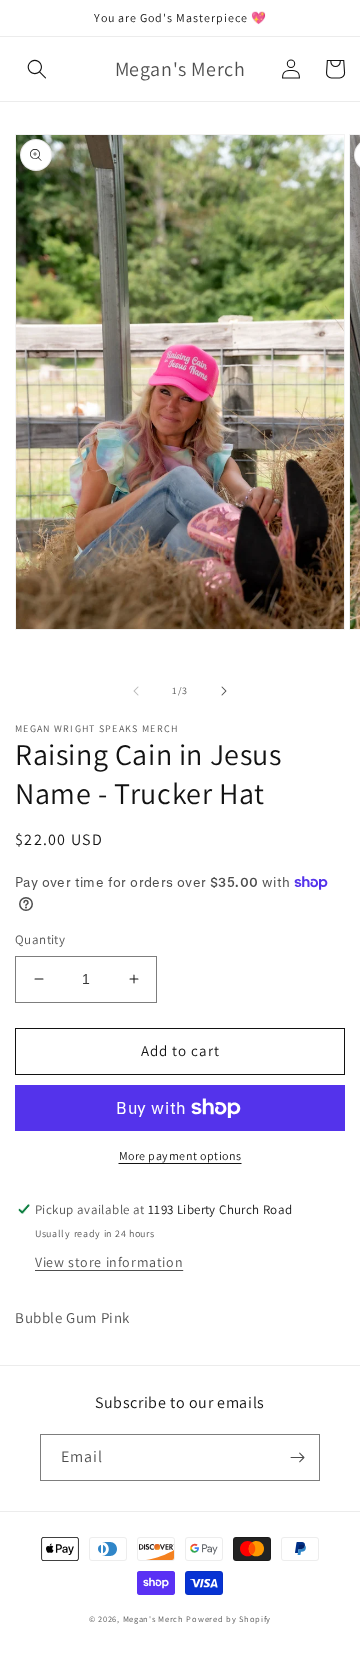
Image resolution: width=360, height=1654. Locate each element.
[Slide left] (136, 691)
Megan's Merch (153, 1618)
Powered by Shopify (228, 1618)
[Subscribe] (297, 1457)
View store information (109, 1262)
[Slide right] (224, 691)
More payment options (180, 1155)
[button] (37, 69)
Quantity (40, 939)
